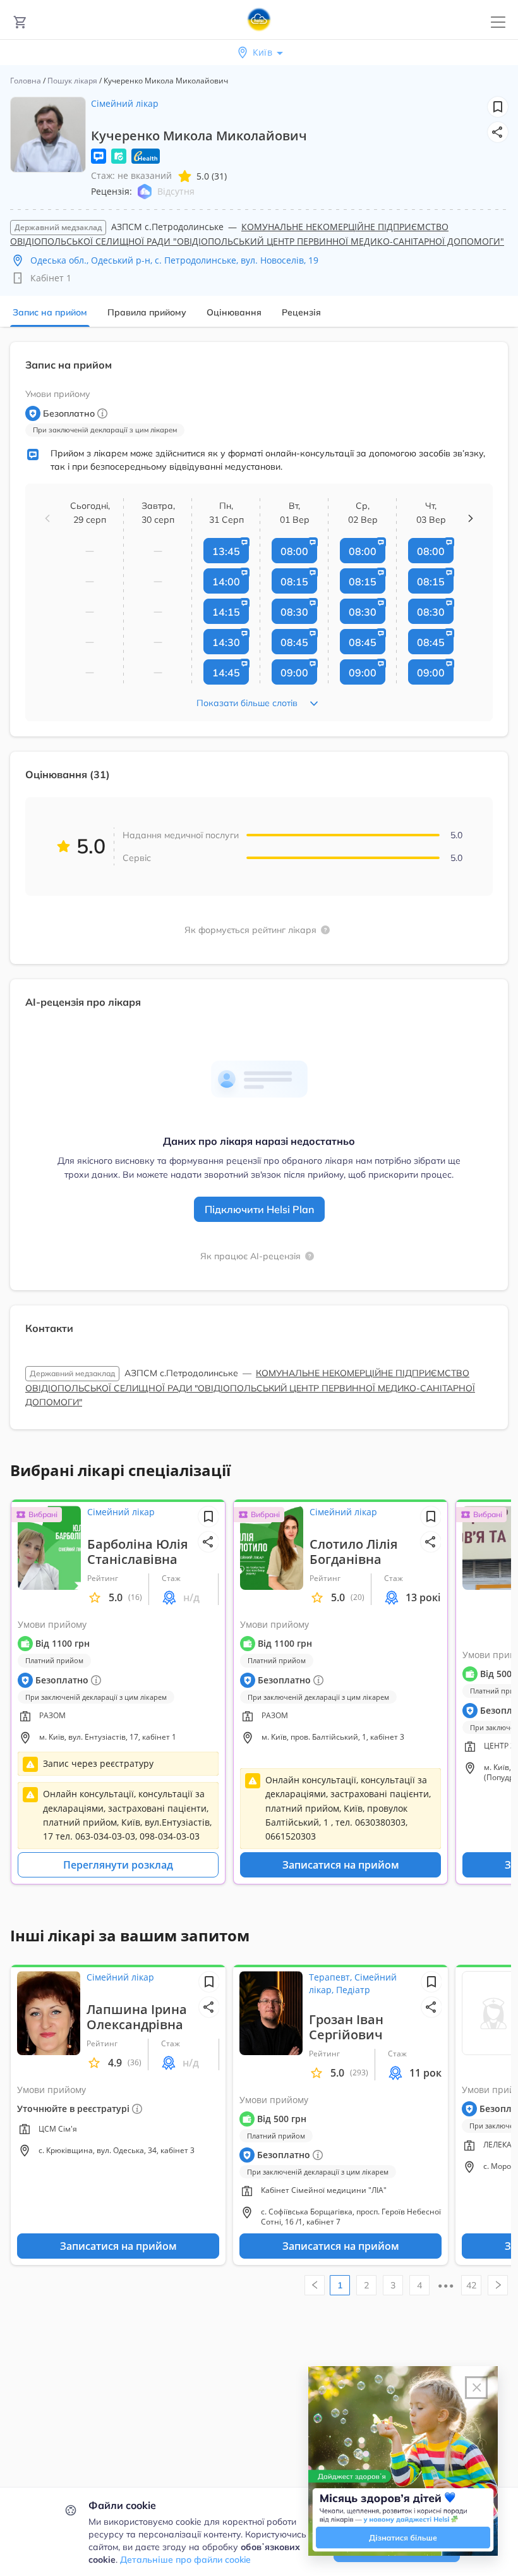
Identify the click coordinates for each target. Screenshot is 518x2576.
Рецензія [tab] (301, 312)
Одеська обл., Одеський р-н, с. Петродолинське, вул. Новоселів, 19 (174, 260)
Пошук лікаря (72, 81)
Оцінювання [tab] (234, 312)
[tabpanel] (259, 893)
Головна (26, 81)
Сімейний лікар (125, 103)
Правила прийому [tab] (147, 312)
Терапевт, (332, 1977)
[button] (498, 132)
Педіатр (353, 1990)
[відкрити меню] (498, 22)
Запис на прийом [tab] (50, 312)
